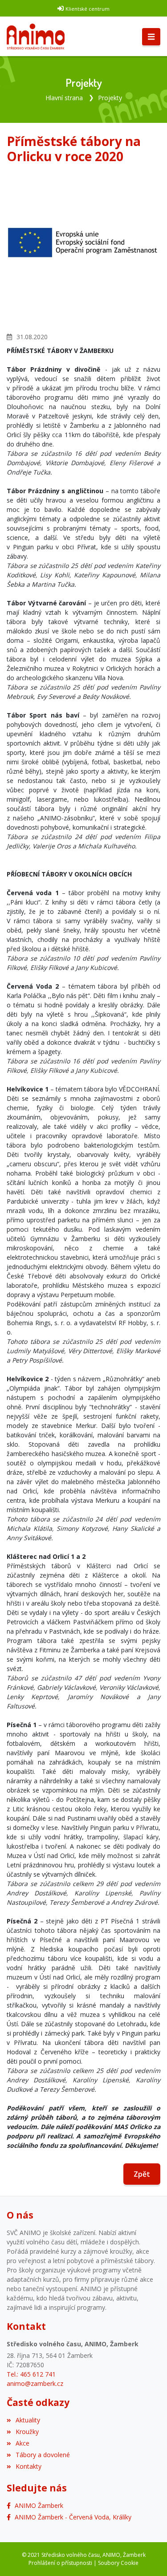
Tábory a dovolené (43, 2455)
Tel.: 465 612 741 (31, 2374)
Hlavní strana (64, 98)
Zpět (142, 2174)
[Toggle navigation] (151, 37)
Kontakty (29, 2466)
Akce (22, 2443)
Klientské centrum (88, 9)
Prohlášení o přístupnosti (60, 2563)
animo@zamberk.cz (35, 2383)
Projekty (110, 98)
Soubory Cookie (118, 2563)
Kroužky (27, 2432)
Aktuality (28, 2420)
